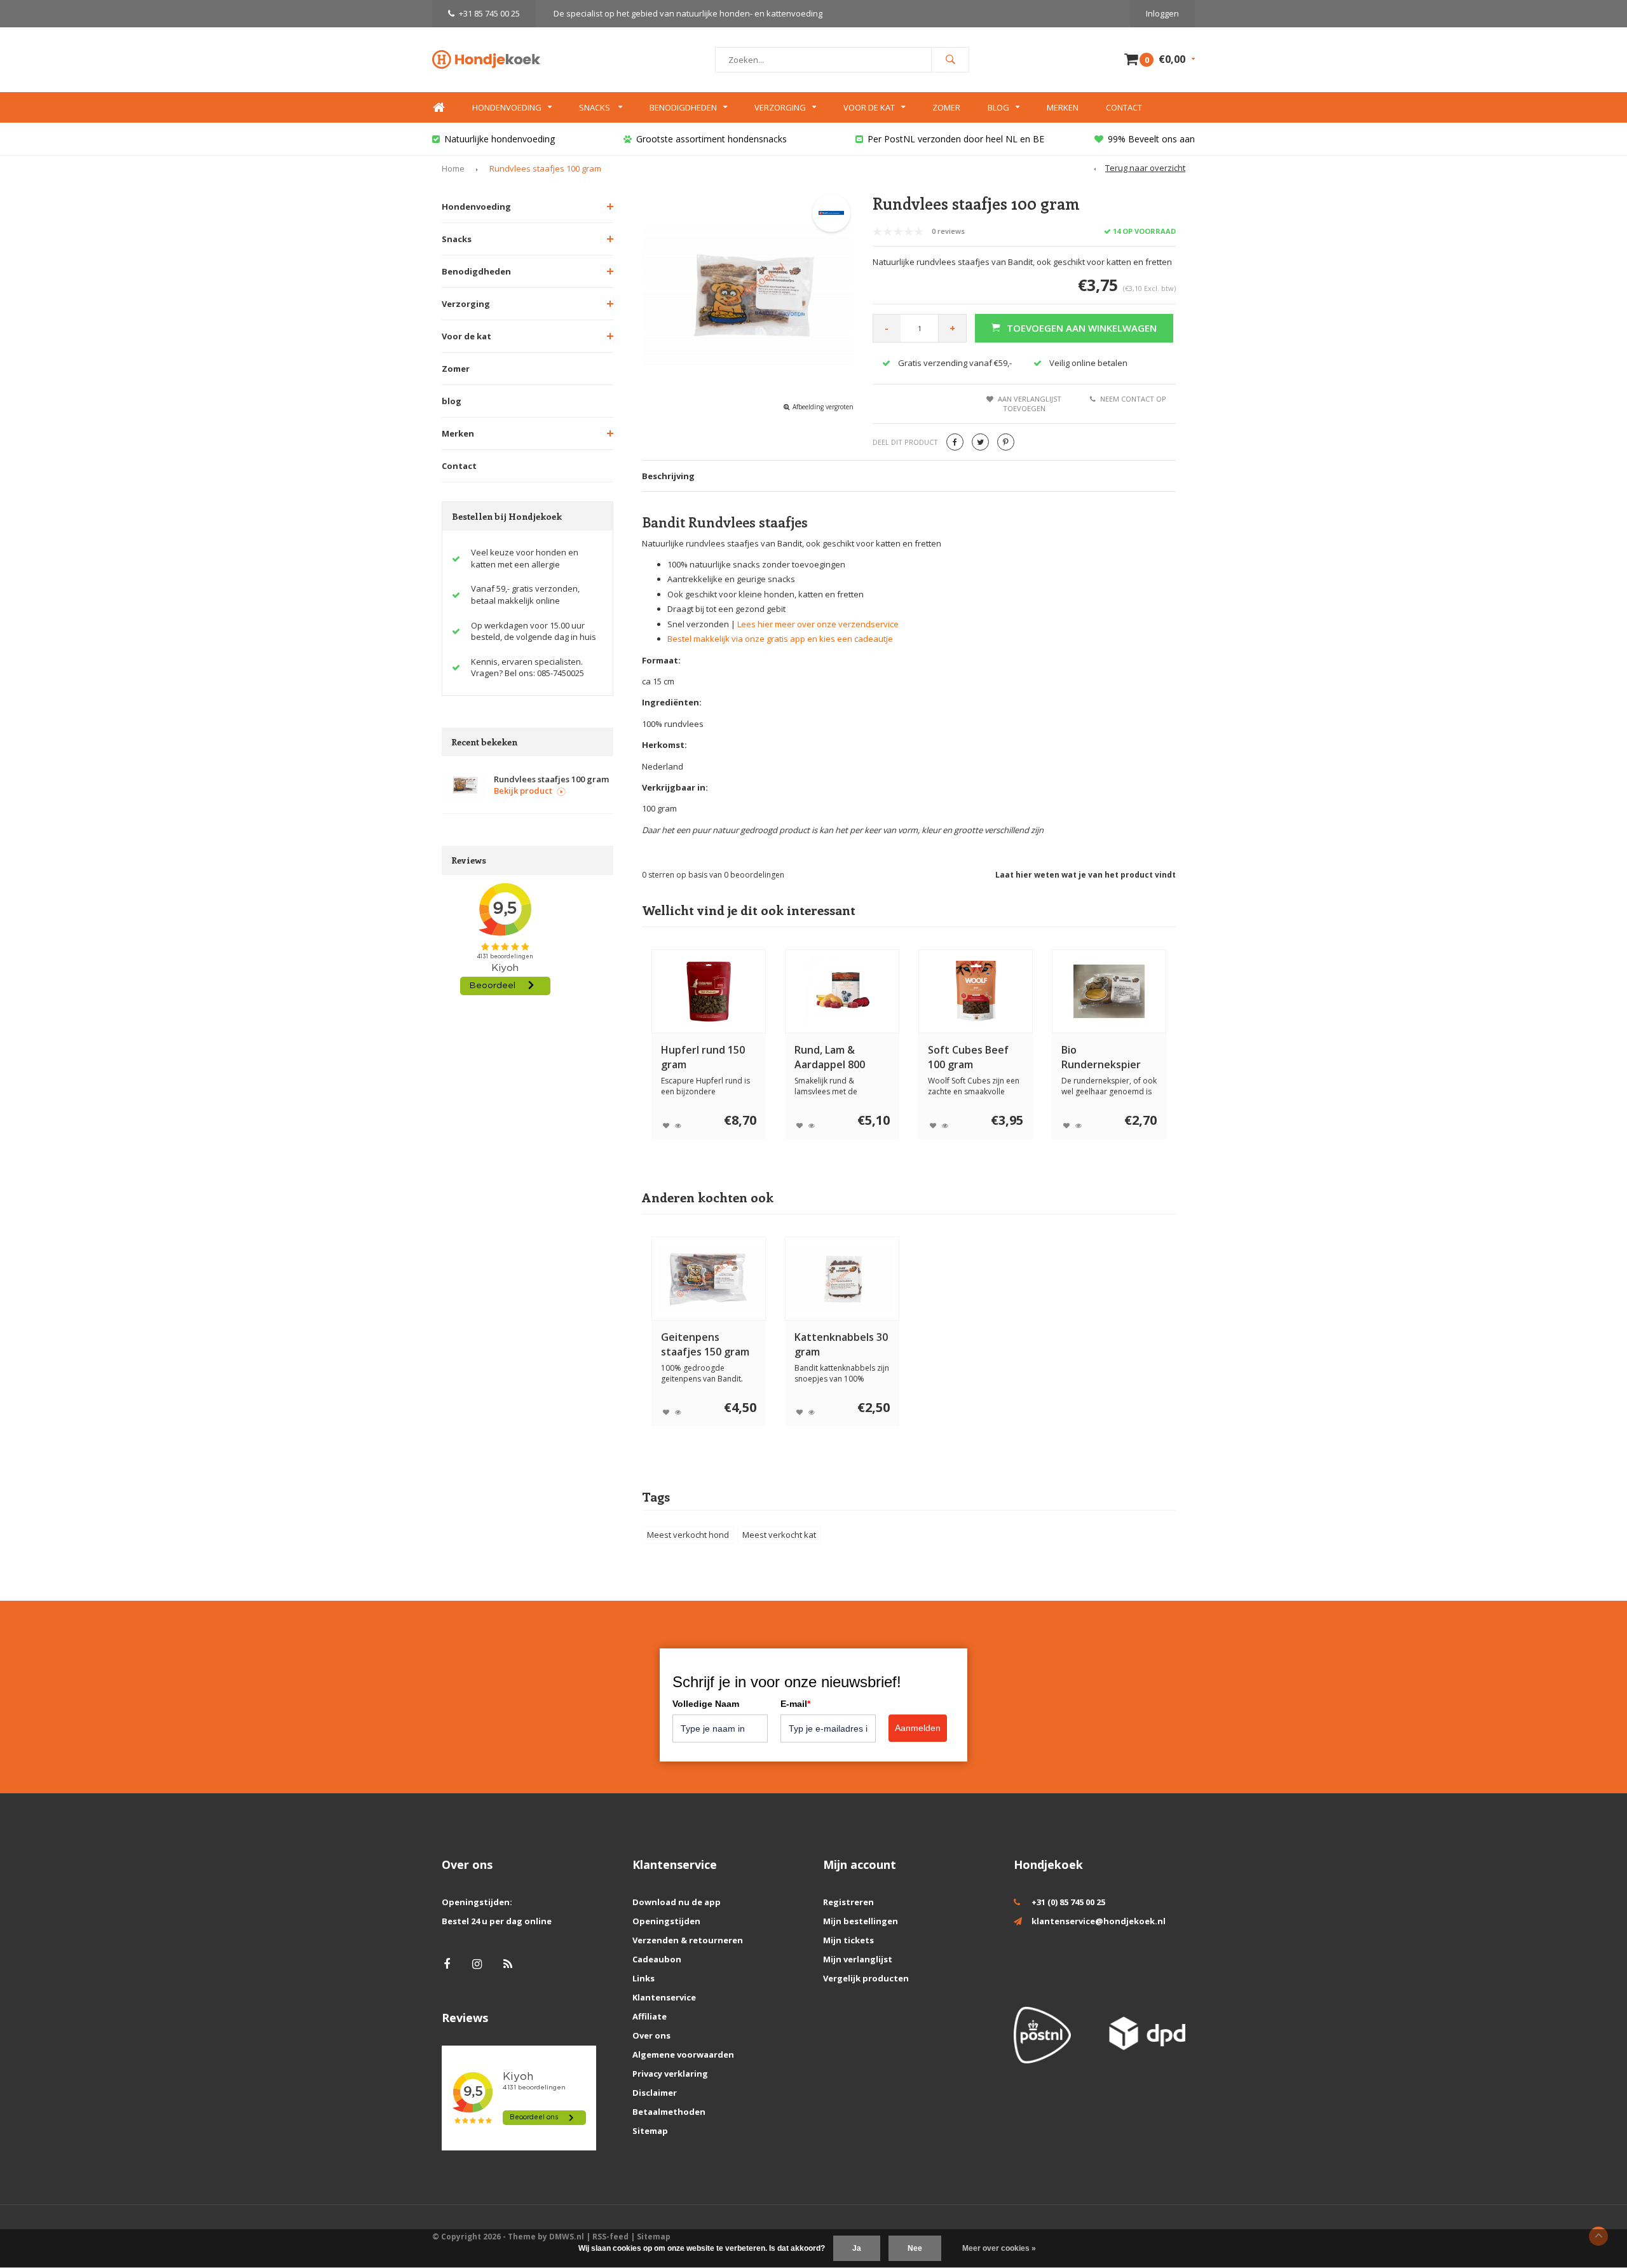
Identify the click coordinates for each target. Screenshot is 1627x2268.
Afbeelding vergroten (823, 407)
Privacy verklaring (670, 2074)
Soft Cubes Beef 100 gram (968, 1057)
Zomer (946, 107)
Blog (998, 107)
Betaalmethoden (669, 2112)
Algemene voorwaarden (683, 2054)
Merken (1063, 107)
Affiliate (650, 2016)
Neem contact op (1133, 399)
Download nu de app (677, 1902)
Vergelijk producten (866, 1978)
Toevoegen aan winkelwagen (1082, 328)
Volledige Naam (706, 1704)
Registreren (848, 1902)
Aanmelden (918, 1728)
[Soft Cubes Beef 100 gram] (976, 991)
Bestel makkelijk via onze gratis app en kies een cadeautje (780, 639)
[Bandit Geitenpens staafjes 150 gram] (709, 1279)
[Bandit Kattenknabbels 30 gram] (842, 1279)
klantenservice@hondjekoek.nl (1099, 1921)
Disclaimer (655, 2093)
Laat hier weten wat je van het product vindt (1086, 875)
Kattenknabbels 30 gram (841, 1344)
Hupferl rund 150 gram (703, 1057)
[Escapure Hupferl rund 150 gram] (709, 991)
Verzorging (780, 107)
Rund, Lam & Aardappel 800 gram (830, 1057)
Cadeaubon (657, 1959)
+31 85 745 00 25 (489, 13)
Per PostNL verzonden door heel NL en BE (956, 139)
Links (643, 1978)
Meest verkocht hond (688, 1535)
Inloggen (1162, 13)
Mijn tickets (848, 1940)
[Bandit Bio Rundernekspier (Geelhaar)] (1109, 991)
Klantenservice (664, 1997)
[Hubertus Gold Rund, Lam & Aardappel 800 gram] (842, 991)
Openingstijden (666, 1921)
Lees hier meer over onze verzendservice (818, 624)
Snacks (596, 107)
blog (452, 401)
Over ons (651, 2035)
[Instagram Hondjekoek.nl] (477, 1964)
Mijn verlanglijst (858, 1959)
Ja (857, 2248)
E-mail (795, 1704)
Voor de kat (869, 107)
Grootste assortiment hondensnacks (711, 139)
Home (439, 108)
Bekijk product (523, 791)
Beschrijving (668, 476)
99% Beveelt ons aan (1151, 139)
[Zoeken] (950, 60)
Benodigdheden (683, 107)
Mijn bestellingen (861, 1921)
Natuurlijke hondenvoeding (500, 139)
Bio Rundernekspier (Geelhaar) (1101, 1057)
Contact (1124, 107)
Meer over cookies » (999, 2248)
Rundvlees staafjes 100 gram (545, 168)
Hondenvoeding (507, 107)
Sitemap (650, 2131)
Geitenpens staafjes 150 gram (705, 1344)
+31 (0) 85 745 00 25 (1068, 1902)
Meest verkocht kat (779, 1535)
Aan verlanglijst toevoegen (1030, 404)
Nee (915, 2248)
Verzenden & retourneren (688, 1940)
